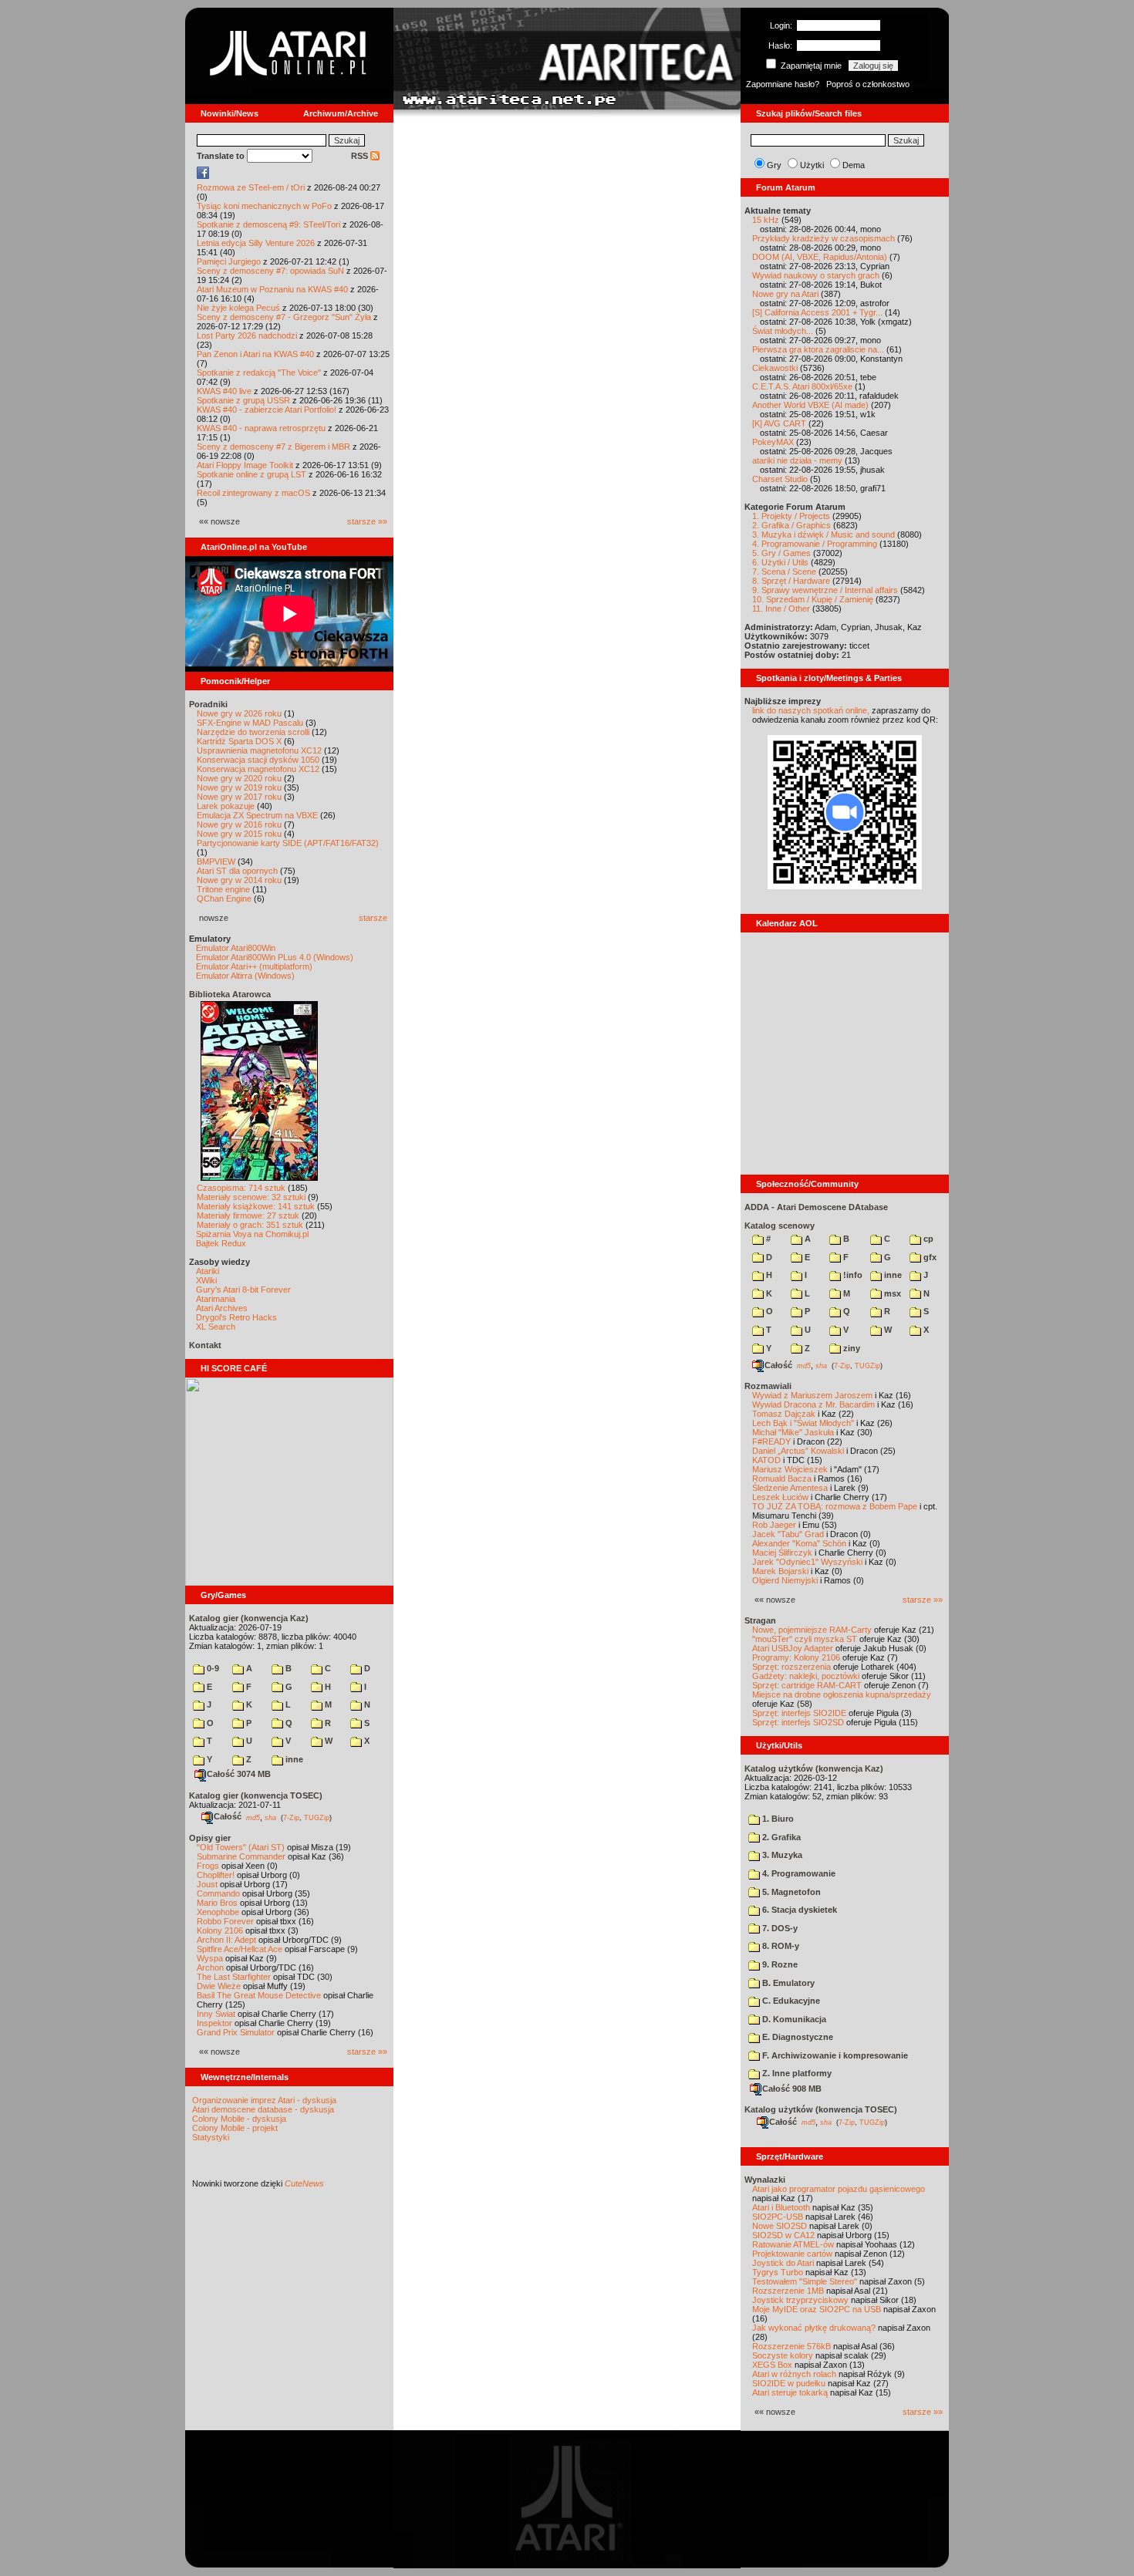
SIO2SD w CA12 (783, 2235)
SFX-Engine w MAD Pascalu (250, 723)
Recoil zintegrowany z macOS (253, 493)
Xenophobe (218, 1912)
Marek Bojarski (780, 1571)
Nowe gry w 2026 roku (239, 713)
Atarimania (216, 1299)
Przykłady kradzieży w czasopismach (823, 238)
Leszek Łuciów (780, 1497)
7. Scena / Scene (784, 572)
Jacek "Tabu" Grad (788, 1534)
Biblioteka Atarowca (230, 994)
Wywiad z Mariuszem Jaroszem (812, 1395)
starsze (373, 918)
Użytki (812, 165)
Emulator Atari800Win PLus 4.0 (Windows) (275, 957)
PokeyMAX (773, 442)
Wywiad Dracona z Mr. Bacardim (813, 1404)
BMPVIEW (216, 861)
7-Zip (291, 1817)
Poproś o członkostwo (868, 84)
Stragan (760, 1620)
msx (891, 1293)
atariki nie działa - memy (797, 460)
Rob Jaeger (774, 1525)
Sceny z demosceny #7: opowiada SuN (270, 271)
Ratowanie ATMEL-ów (793, 2244)
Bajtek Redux (221, 1243)
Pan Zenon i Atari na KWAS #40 (255, 354)
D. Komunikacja (793, 2019)
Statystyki (211, 2137)
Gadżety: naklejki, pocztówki (806, 1676)
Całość (228, 1816)
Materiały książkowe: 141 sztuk (256, 1206)
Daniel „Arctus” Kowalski (798, 1451)
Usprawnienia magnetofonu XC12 (259, 750)
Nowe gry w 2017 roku (239, 797)
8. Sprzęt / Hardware (791, 581)
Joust (207, 1884)
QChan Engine (224, 899)
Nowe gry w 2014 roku (239, 880)
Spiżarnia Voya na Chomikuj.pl (252, 1234)
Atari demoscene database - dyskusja (263, 2109)
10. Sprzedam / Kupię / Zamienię (813, 599)
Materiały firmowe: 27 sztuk (248, 1216)
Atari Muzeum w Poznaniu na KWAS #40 (272, 289)
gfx (929, 1257)
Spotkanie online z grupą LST (251, 474)
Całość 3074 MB (239, 1774)
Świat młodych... (783, 331)
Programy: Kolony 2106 (796, 1657)
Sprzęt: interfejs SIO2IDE (799, 1713)
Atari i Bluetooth (781, 2207)
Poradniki (208, 704)
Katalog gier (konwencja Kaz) (249, 1618)
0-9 (212, 1668)
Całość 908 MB (792, 2089)
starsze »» (367, 521)
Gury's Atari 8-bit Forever (243, 1290)
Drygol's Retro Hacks (236, 1317)
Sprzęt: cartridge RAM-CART (807, 1685)
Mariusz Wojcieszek (790, 1469)
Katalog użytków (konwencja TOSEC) (821, 2109)
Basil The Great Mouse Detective (259, 1995)
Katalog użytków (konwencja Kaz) (814, 1768)
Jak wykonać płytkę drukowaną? (814, 2328)
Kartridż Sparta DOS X (239, 741)
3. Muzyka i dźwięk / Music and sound (823, 534)
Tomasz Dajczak (784, 1414)
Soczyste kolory (783, 2355)
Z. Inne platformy (796, 2073)
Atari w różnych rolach (794, 2374)
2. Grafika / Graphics (791, 525)
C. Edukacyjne (790, 2001)
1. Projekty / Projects (791, 516)
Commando (218, 1893)
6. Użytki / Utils (780, 562)
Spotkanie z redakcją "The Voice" (259, 373)
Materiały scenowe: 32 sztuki (251, 1197)
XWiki (206, 1280)
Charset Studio (780, 479)
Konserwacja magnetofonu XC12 (258, 769)
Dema (854, 165)
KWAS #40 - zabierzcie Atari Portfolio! (267, 410)
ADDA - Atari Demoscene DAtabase (816, 1207)
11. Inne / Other (781, 609)
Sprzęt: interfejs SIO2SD (798, 1722)
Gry (774, 165)
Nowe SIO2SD (780, 2226)
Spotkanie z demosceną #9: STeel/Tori (268, 224)
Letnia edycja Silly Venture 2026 (256, 243)
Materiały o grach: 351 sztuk (250, 1225)
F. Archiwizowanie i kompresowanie (834, 2055)
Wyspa (210, 1958)
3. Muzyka (781, 1855)
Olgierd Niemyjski (785, 1580)
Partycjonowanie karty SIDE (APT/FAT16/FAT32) (288, 843)
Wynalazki (765, 2180)
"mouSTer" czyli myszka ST (805, 1639)
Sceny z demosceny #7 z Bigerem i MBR (273, 447)
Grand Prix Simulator (236, 2032)
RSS (361, 156)
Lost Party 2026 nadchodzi (247, 335)
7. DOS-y (779, 1928)
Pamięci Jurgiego (229, 261)
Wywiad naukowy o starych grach (816, 275)
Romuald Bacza (782, 1479)
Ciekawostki (775, 368)
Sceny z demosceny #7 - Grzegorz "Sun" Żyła (284, 317)
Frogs (208, 1866)
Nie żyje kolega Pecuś (238, 308)
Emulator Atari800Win (236, 948)
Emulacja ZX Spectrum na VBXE (257, 815)
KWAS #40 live (224, 391)
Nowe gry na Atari (785, 294)
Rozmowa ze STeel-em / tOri (251, 187)
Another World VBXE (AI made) (810, 405)
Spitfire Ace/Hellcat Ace (240, 1949)
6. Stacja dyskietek (798, 1910)
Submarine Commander (241, 1856)
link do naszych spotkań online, (811, 710)
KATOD (766, 1460)
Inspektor (214, 2023)
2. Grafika (780, 1837)
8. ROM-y (780, 1946)
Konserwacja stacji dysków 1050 (258, 760)
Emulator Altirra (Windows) (245, 976)
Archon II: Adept (228, 1940)
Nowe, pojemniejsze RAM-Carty (812, 1630)
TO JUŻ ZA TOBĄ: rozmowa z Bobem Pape (835, 1506)
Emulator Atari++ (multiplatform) (254, 966)
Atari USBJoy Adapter (793, 1648)
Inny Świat (216, 2014)
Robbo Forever (225, 1921)
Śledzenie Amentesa (790, 1488)
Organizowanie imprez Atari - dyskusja (264, 2100)
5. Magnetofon (790, 1892)
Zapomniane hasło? (783, 84)
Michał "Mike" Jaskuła (793, 1432)
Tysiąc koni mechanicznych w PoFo (264, 206)
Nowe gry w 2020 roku (239, 778)
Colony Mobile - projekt (235, 2128)
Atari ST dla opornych (237, 871)
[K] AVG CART (779, 423)
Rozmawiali (768, 1386)
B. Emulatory (787, 1983)
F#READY (771, 1441)
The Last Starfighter (234, 1977)
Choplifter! (216, 1875)
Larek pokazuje (226, 806)
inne (293, 1759)
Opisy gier (210, 1838)
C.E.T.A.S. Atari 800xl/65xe (802, 386)
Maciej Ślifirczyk (782, 1553)
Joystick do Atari (783, 2263)
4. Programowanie (798, 1873)
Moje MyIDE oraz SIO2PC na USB (817, 2309)
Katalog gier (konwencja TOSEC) (256, 1795)
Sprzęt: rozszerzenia (791, 1667)
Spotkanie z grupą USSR (243, 400)
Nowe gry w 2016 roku (239, 824)
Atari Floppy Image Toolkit (246, 465)
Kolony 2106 (220, 1930)
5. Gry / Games (781, 553)
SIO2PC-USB (778, 2217)
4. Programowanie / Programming (815, 544)
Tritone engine (223, 889)
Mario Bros (217, 1903)
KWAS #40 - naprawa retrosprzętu (261, 428)
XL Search (216, 1327)
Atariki (208, 1271)
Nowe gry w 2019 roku (239, 787)
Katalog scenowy (780, 1226)
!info (852, 1275)
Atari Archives (222, 1308)
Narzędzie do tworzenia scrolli (253, 732)
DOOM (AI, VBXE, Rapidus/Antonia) (820, 257)
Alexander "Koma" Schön (799, 1543)
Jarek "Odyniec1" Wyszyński (807, 1562)
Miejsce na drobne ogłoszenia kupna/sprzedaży (842, 1694)
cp (927, 1239)
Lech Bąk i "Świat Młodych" (803, 1423)
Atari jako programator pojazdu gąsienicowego (839, 2189)
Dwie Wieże (219, 1986)
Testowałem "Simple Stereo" (805, 2281)
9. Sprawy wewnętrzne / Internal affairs (825, 590)
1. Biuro (777, 1819)
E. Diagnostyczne (796, 2037)
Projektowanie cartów (792, 2254)
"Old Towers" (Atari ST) (241, 1847)
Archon (210, 1967)
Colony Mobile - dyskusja (239, 2119)
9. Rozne (779, 1964)
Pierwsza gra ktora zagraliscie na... (818, 349)
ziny (850, 1348)
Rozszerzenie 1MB (788, 2291)
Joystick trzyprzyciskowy (800, 2300)
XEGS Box (772, 2365)
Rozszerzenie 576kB (791, 2346)
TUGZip (317, 1817)
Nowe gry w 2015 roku (239, 834)
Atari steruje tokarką (790, 2392)
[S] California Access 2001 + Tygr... (817, 312)
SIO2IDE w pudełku (789, 2383)
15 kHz (766, 220)
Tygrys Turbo (778, 2272)
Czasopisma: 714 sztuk (241, 1188)
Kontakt (205, 1345)
